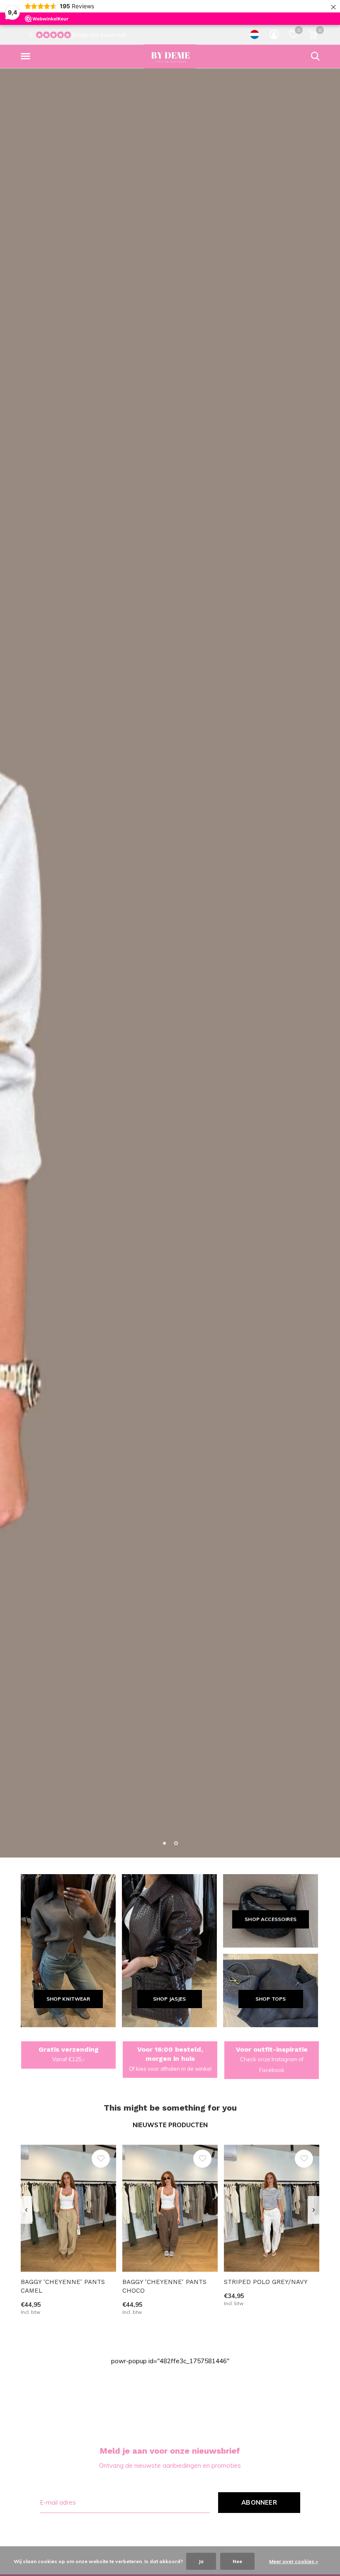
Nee (237, 2561)
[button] (27, 56)
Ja (201, 2561)
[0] (313, 34)
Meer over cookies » (294, 2561)
